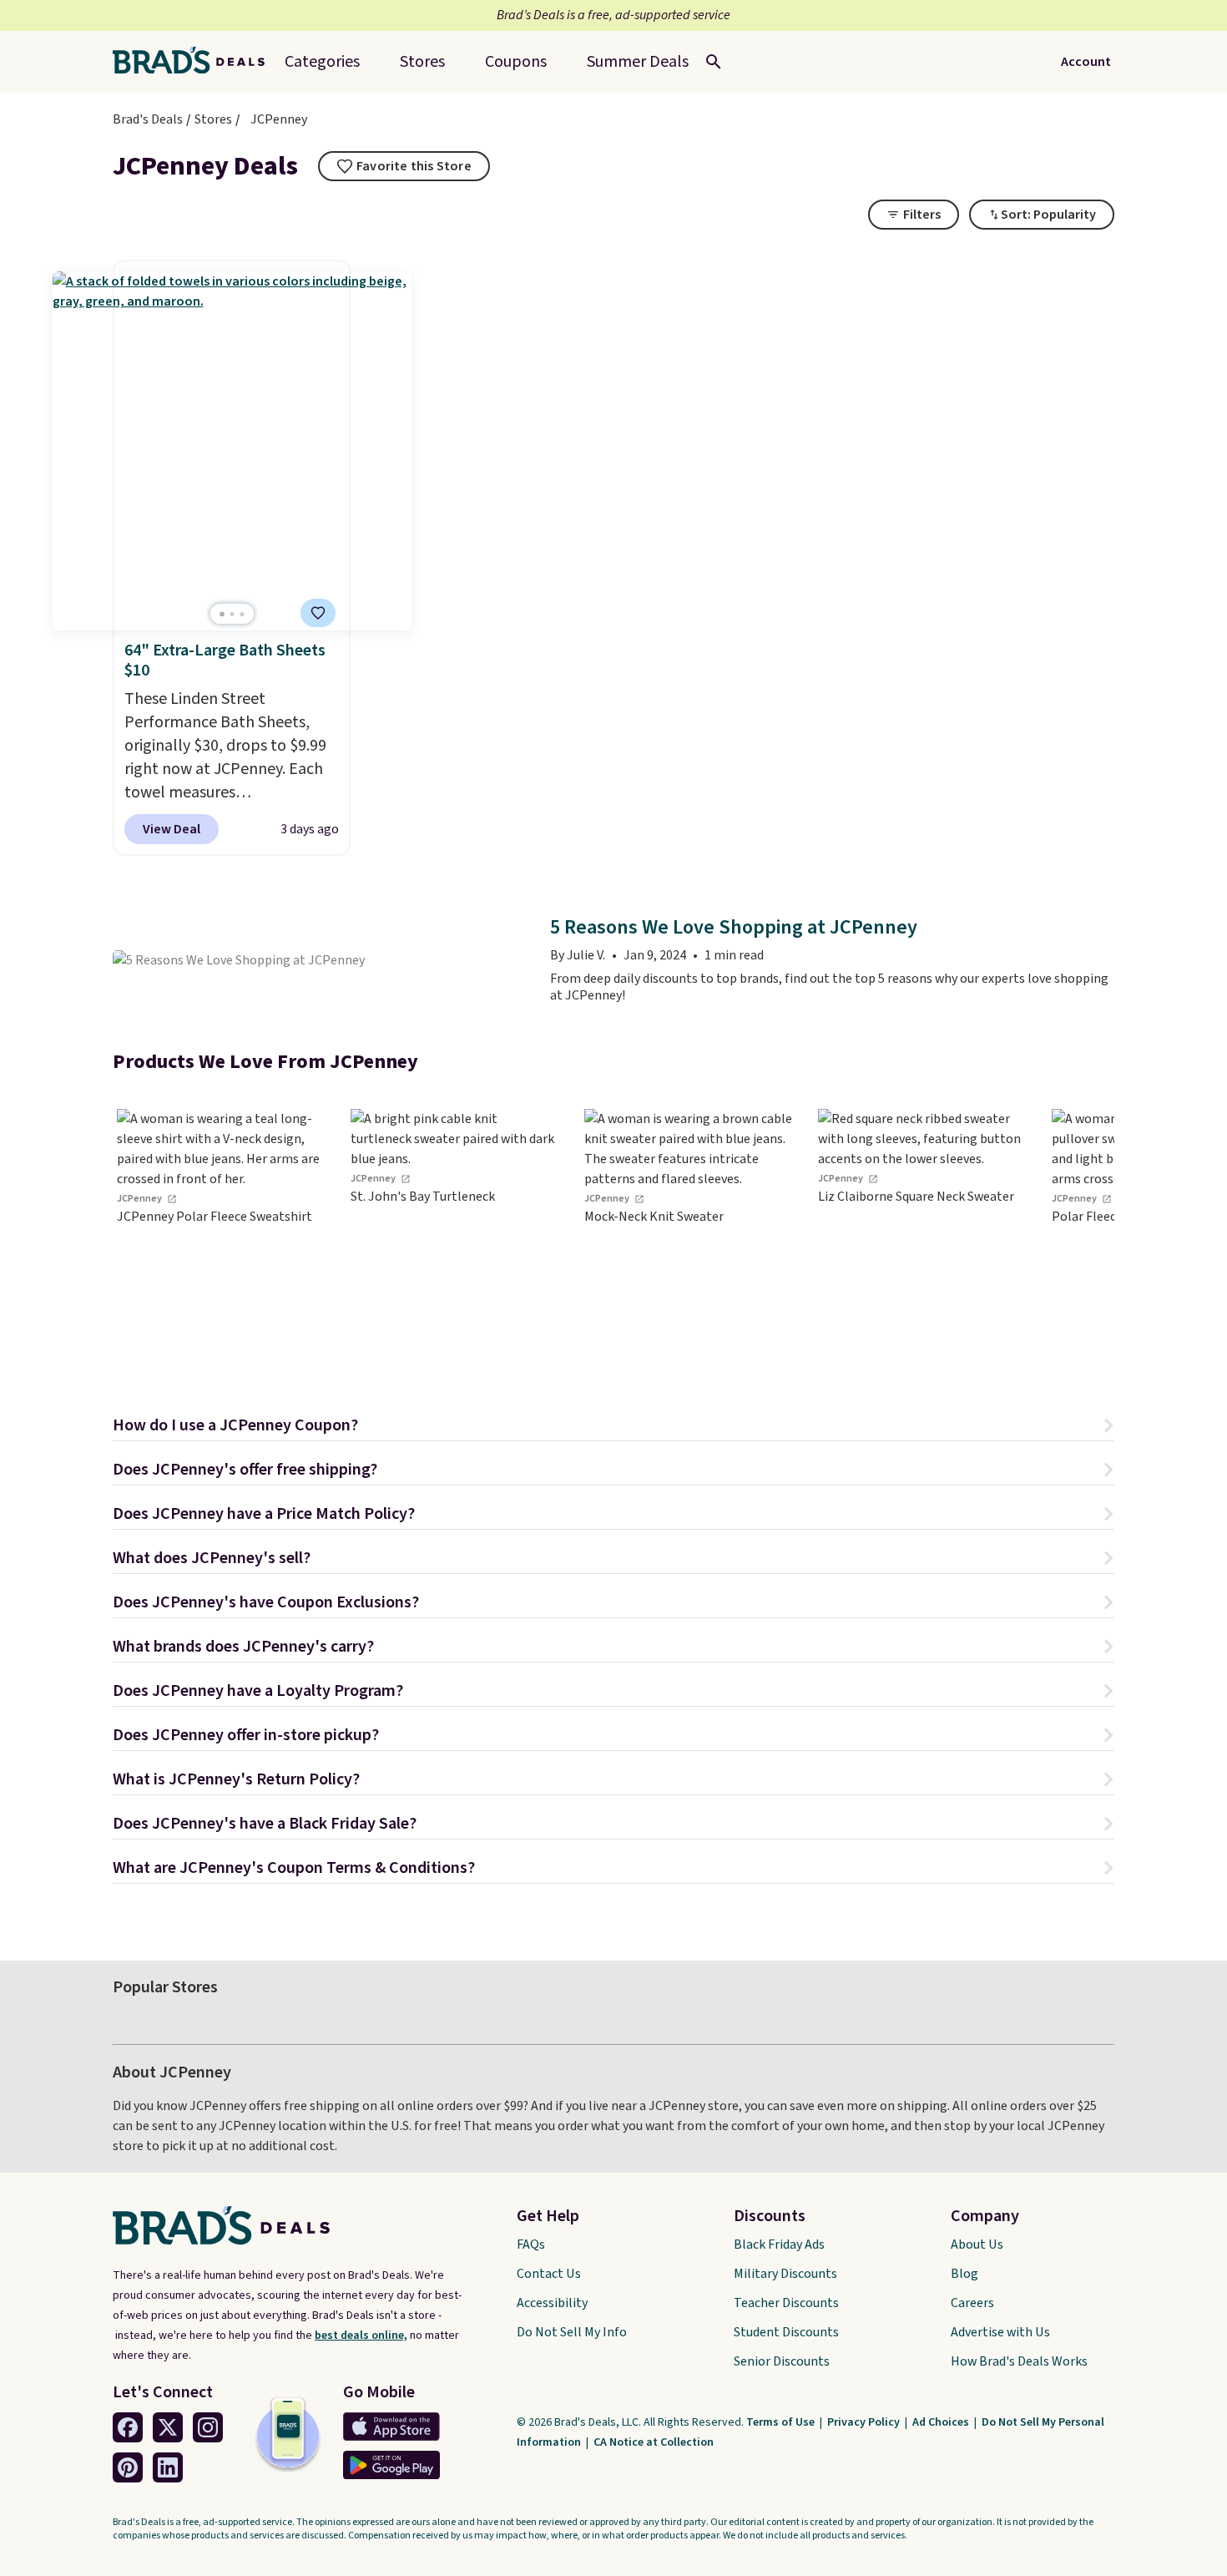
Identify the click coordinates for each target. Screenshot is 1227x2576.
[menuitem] (638, 62)
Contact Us (549, 2274)
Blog (964, 2274)
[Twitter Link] (168, 2427)
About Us (977, 2245)
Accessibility (552, 2303)
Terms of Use (782, 2422)
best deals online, (361, 2336)
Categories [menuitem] (322, 62)
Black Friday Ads (779, 2245)
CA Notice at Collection (654, 2442)
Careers (972, 2303)
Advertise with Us (1000, 2332)
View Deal (172, 829)
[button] (613, 1427)
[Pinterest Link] (128, 2467)
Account (1086, 62)
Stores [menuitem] (422, 62)
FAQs (531, 2245)
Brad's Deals (148, 119)
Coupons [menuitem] (516, 62)
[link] (221, 1235)
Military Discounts (785, 2274)
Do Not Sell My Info (572, 2332)
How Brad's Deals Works (1019, 2361)
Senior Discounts (782, 2361)
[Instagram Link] (208, 2427)
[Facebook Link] (128, 2427)
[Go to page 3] (242, 614)
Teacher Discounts (786, 2303)
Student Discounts (786, 2332)
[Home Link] (195, 62)
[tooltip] (404, 166)
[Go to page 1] (222, 614)
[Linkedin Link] (168, 2467)
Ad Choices (942, 2422)
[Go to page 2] (232, 614)
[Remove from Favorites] (318, 613)
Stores (213, 119)
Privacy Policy (865, 2422)
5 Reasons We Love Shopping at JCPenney (734, 928)
